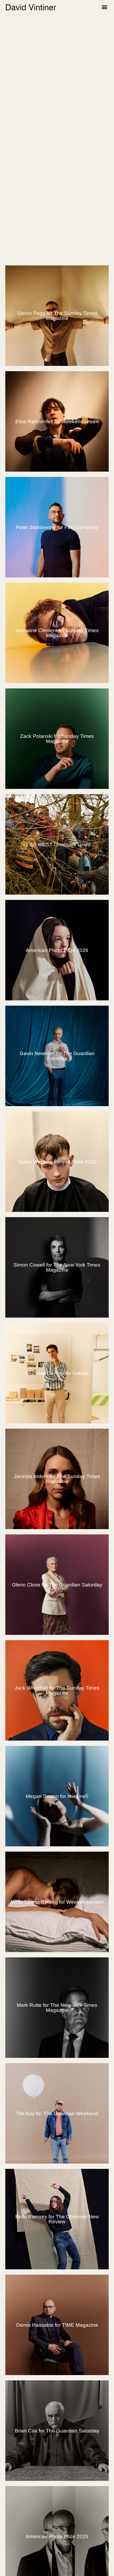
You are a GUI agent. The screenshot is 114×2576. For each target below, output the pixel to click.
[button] (104, 7)
